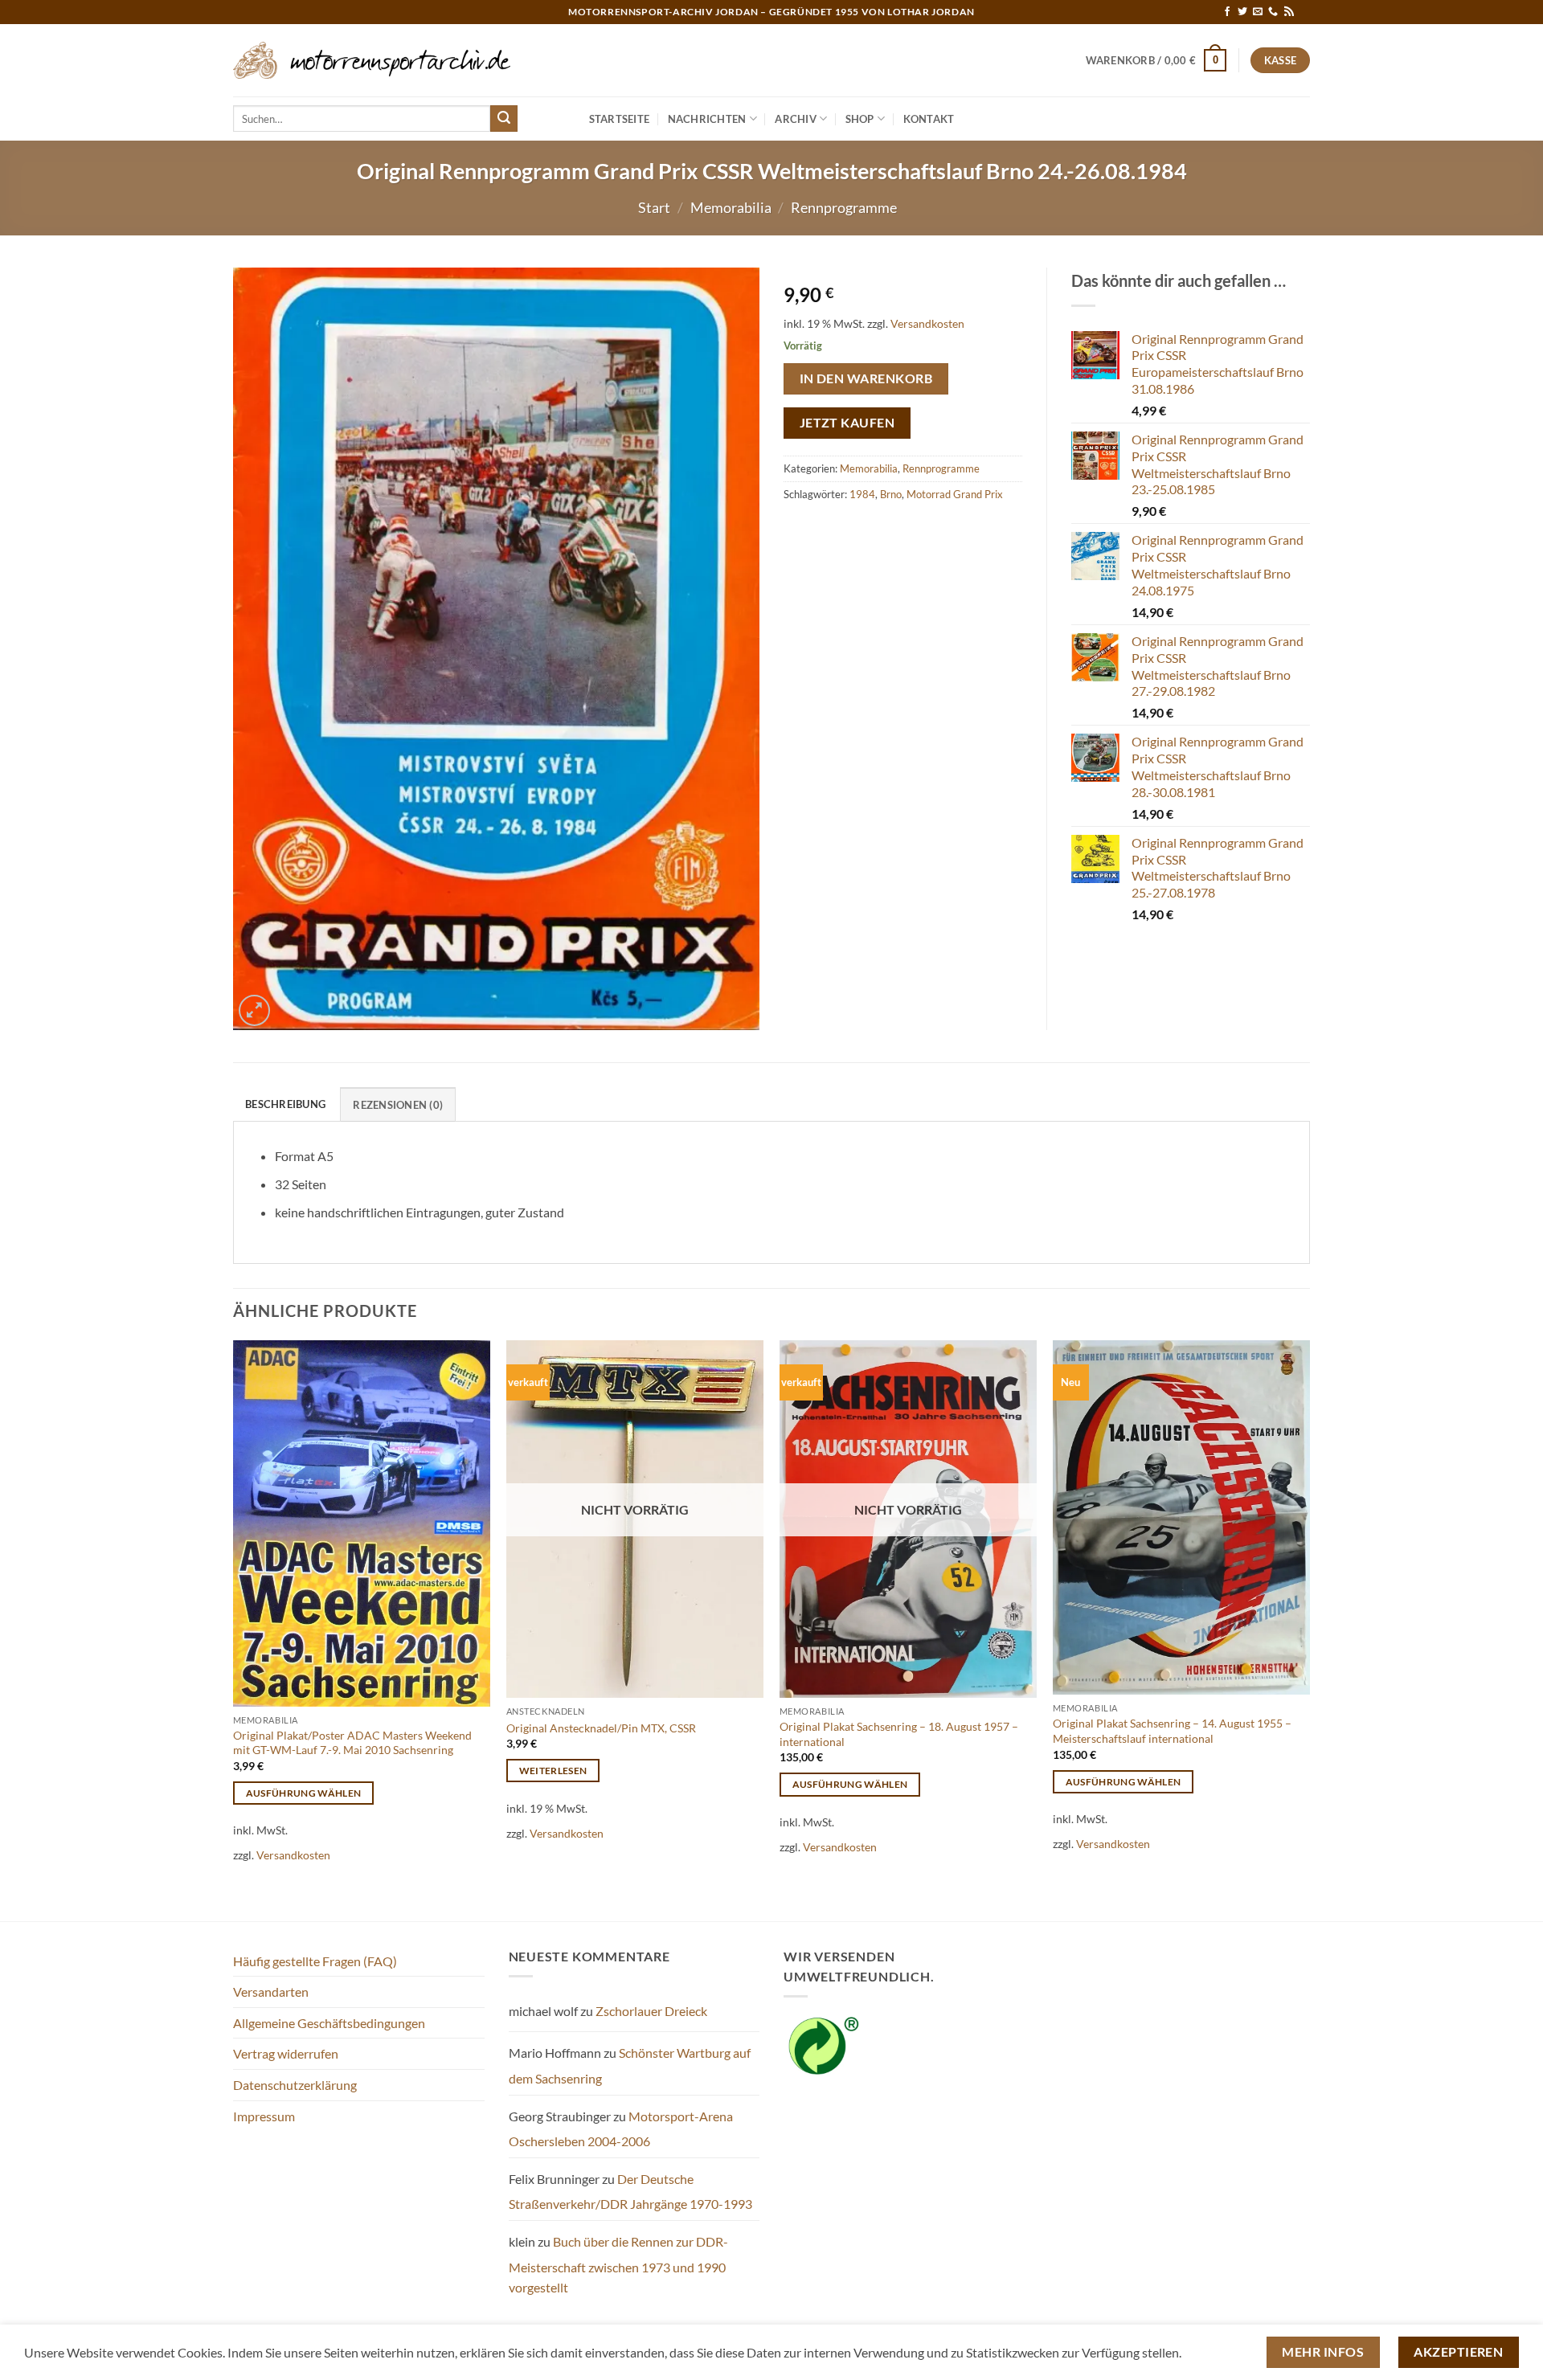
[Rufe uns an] (1273, 12)
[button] (1156, 60)
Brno (891, 494)
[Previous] (234, 1629)
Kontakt (929, 119)
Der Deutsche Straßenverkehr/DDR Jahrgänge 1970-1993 (630, 2192)
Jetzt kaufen (847, 423)
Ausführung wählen (304, 1793)
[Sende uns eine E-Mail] (1258, 12)
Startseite (620, 119)
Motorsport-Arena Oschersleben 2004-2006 (621, 2129)
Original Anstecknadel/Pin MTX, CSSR (601, 1728)
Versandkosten (927, 323)
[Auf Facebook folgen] (1227, 12)
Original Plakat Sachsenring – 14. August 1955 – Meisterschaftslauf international (1172, 1731)
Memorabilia (731, 207)
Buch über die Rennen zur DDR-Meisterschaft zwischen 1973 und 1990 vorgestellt (618, 2264)
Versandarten (271, 1992)
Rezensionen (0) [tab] (398, 1105)
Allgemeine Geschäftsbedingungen (329, 2023)
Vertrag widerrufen (286, 2053)
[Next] (1309, 1629)
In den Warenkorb (866, 378)
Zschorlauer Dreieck (651, 2011)
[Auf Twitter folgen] (1242, 12)
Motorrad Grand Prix (955, 494)
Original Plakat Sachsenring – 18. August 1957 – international (899, 1734)
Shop (860, 119)
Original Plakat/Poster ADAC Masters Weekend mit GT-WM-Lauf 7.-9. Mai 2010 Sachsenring (352, 1743)
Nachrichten (707, 119)
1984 (862, 494)
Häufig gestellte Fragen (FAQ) (315, 1961)
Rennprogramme (844, 207)
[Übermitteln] (504, 119)
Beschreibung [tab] (285, 1104)
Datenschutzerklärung (295, 2085)
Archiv (796, 119)
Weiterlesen (553, 1771)
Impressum (264, 2116)
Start (654, 207)
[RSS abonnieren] (1289, 12)
